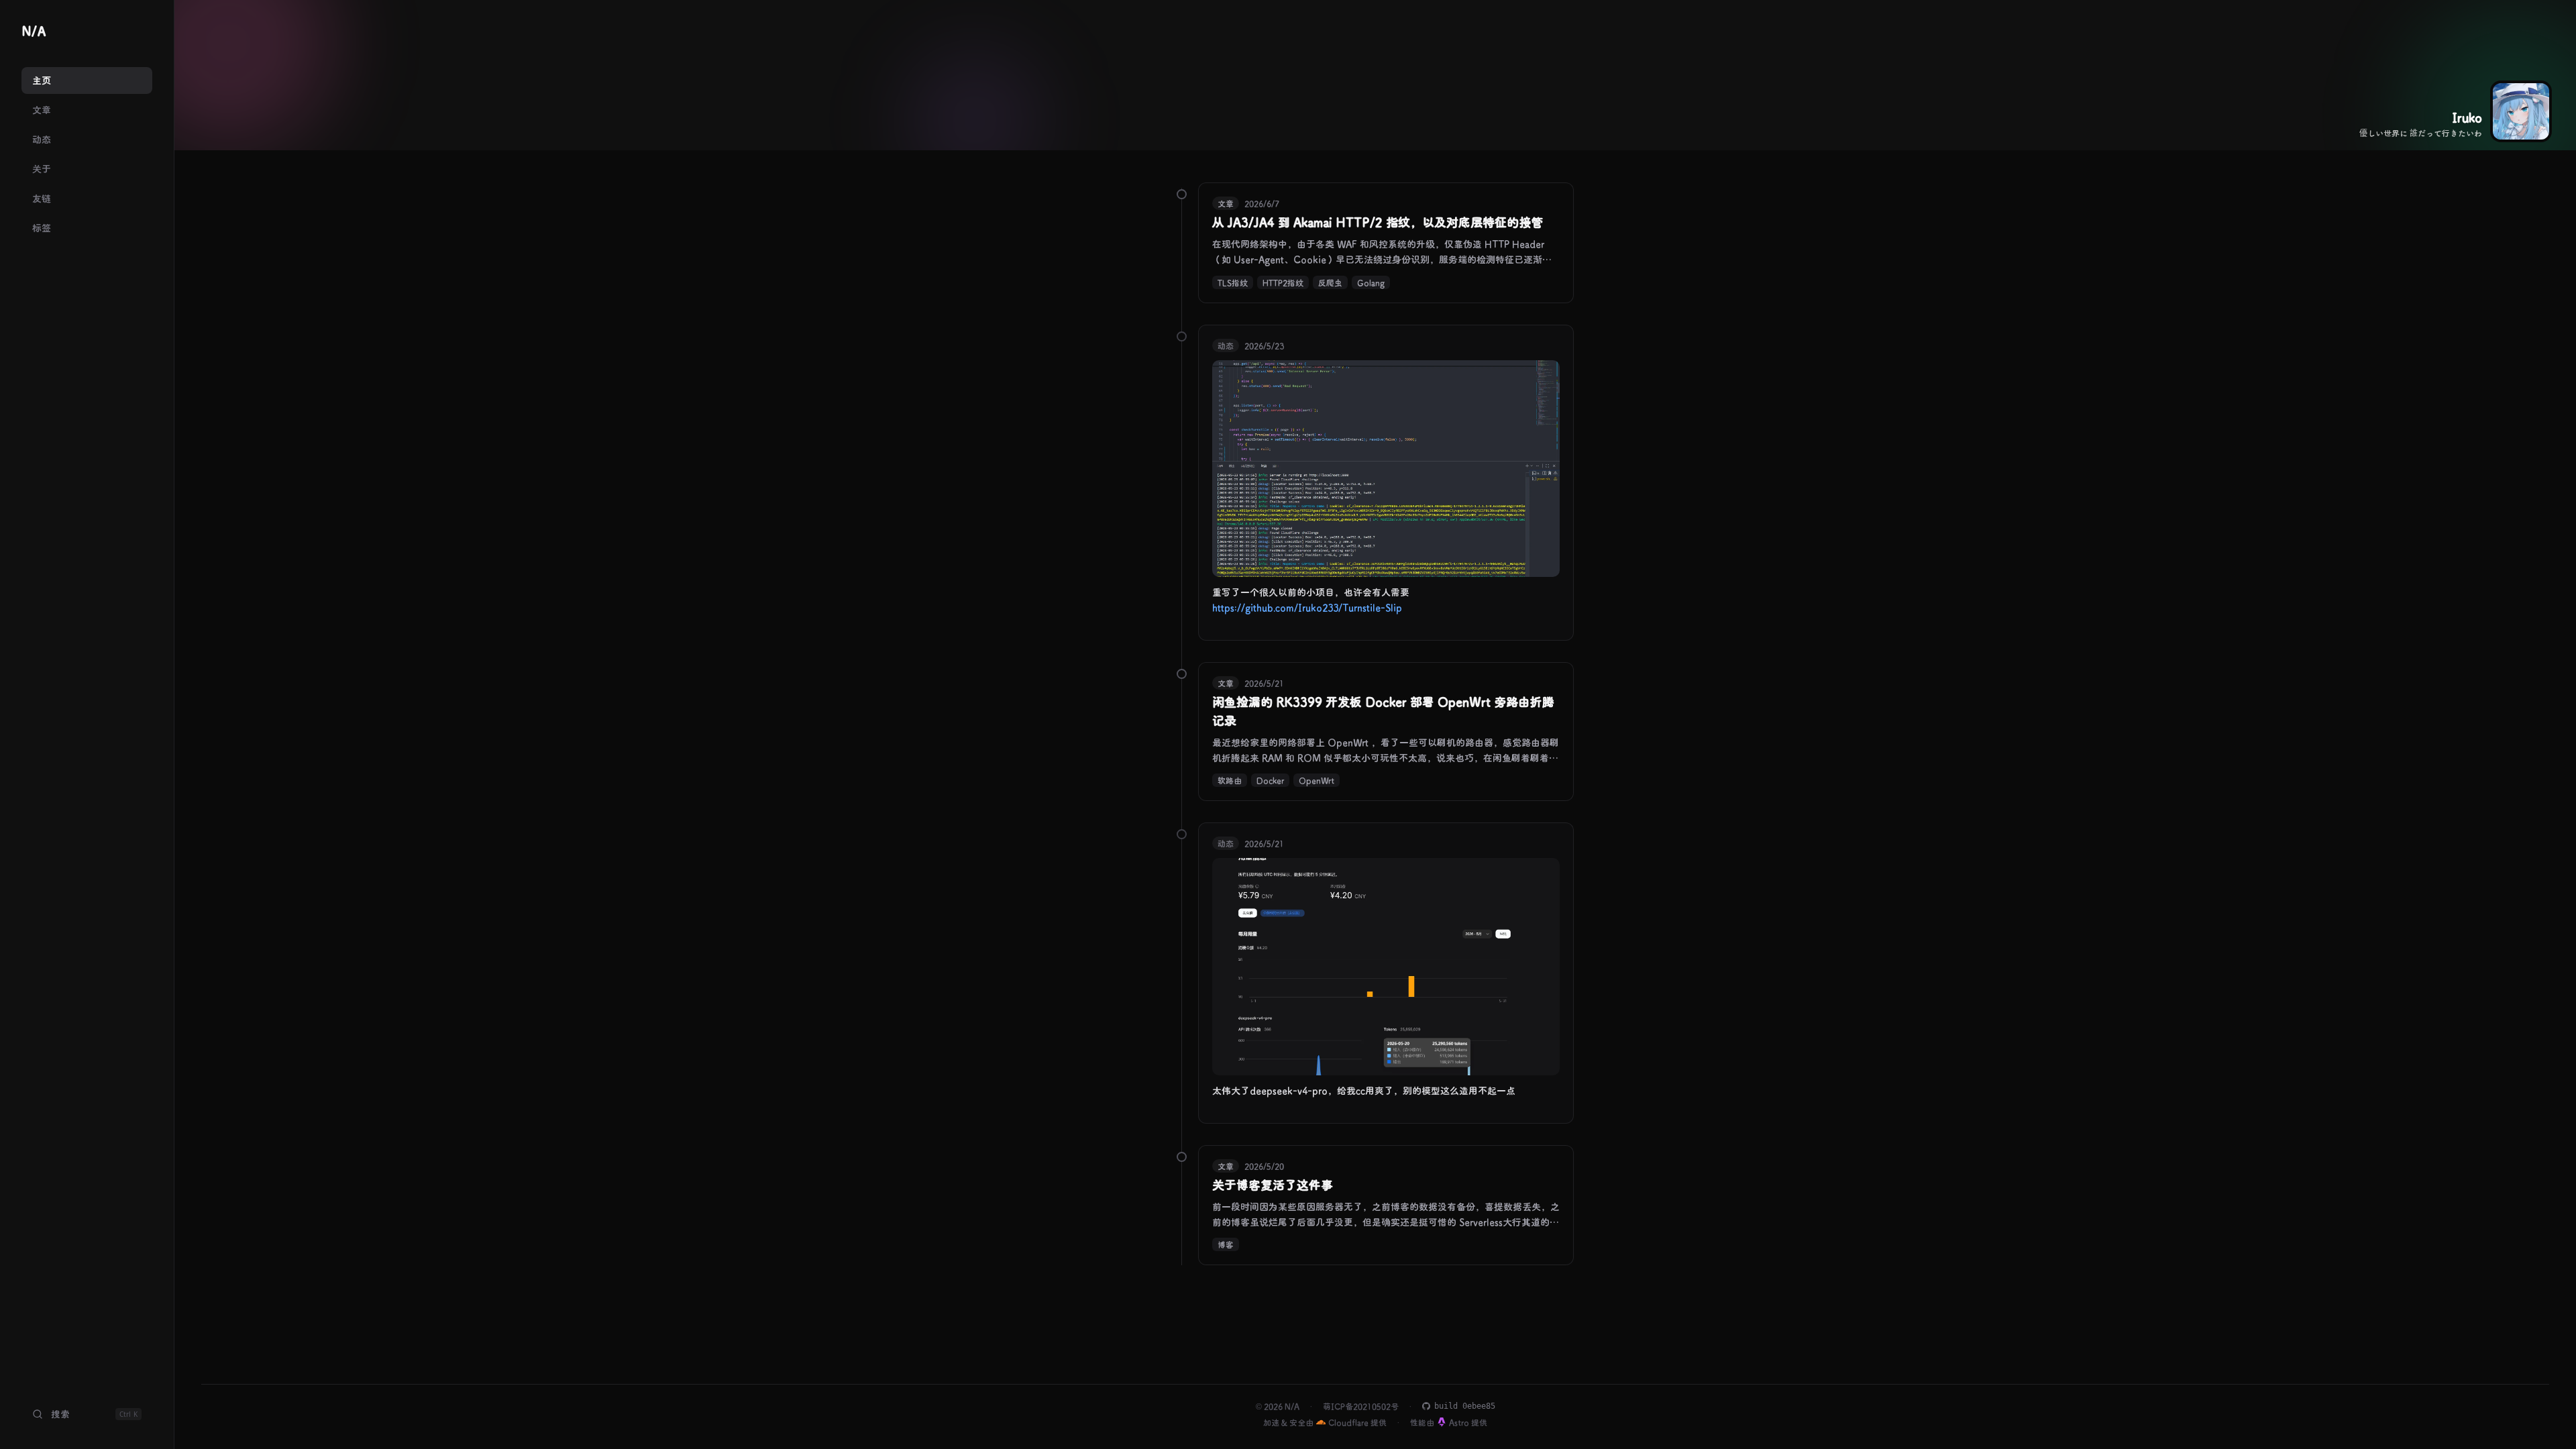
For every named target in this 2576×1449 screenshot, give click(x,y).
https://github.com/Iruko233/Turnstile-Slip (1307, 607)
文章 (42, 110)
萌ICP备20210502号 (1361, 1406)
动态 (42, 139)
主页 (42, 80)
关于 (42, 169)
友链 (42, 198)
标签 (42, 228)
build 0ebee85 (1465, 1406)
